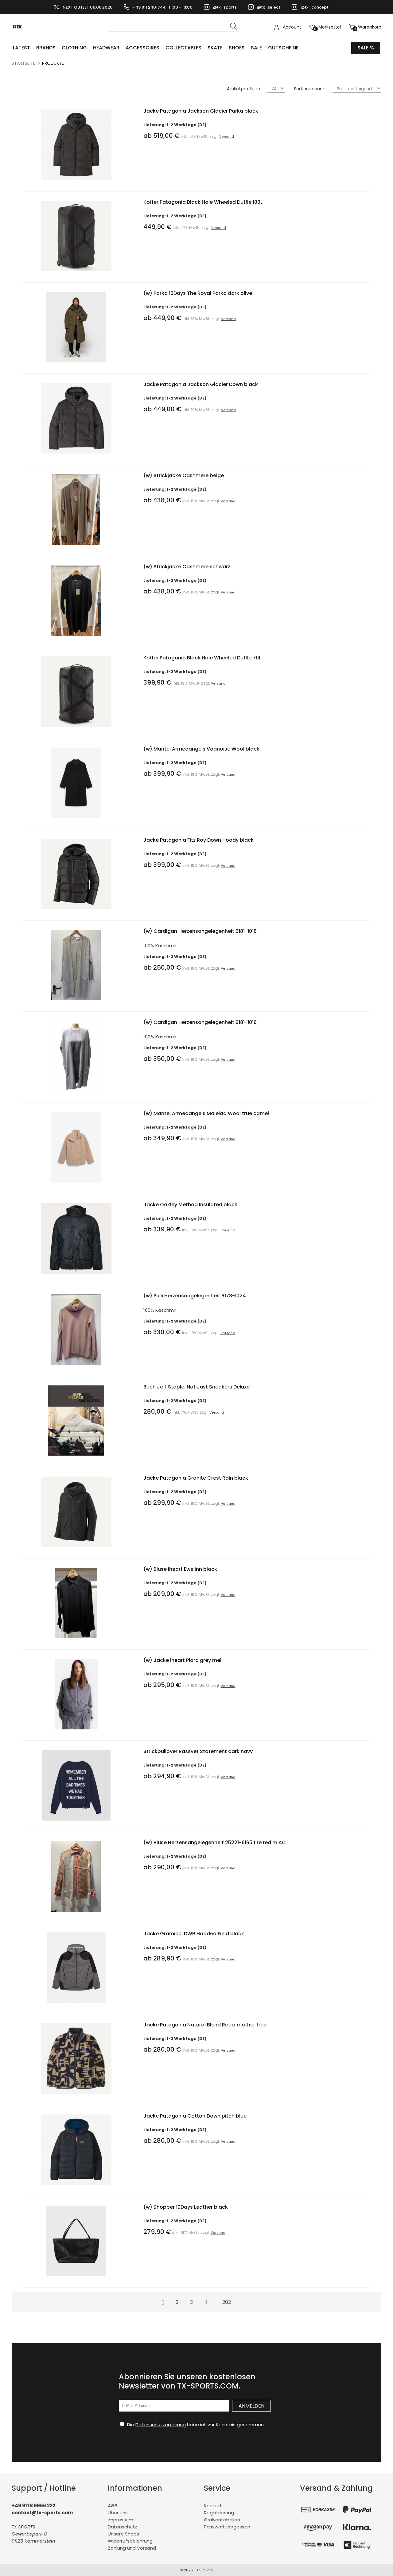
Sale (256, 48)
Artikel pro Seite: (244, 89)
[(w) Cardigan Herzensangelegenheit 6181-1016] (76, 1002)
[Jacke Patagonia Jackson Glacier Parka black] (76, 182)
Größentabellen (222, 2520)
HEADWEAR (106, 48)
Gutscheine (283, 48)
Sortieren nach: (310, 89)
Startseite (23, 63)
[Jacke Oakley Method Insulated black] (76, 1275)
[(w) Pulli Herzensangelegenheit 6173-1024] (76, 1366)
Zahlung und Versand (132, 2548)
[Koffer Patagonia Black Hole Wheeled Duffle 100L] (76, 273)
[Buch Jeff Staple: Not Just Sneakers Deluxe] (76, 1457)
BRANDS (46, 48)
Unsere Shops (123, 2534)
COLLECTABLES (183, 48)
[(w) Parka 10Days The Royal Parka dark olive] (76, 364)
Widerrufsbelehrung (130, 2541)
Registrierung (219, 2513)
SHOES (237, 48)
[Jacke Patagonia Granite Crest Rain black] (76, 1549)
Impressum (121, 2520)
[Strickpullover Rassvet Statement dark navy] (76, 1822)
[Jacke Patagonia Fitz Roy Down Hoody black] (76, 911)
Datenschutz (123, 2527)
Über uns (118, 2513)
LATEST (21, 48)
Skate (215, 48)
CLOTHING (74, 48)
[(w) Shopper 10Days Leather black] (76, 2278)
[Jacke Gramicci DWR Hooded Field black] (76, 2004)
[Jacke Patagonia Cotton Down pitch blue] (76, 2186)
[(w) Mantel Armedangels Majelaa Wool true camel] (76, 1184)
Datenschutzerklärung (161, 2425)
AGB (113, 2506)
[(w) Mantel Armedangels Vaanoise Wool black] (76, 819)
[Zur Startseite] (19, 37)
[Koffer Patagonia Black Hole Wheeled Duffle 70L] (76, 728)
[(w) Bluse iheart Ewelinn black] (76, 1640)
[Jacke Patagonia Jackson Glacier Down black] (76, 455)
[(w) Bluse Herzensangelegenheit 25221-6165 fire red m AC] (76, 1913)
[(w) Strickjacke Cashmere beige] (76, 546)
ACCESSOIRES (142, 48)
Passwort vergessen (227, 2527)
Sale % (366, 48)
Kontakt (213, 2506)
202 (227, 2302)
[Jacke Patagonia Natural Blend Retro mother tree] (76, 2095)
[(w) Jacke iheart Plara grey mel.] (76, 1731)
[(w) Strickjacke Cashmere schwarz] (76, 637)
